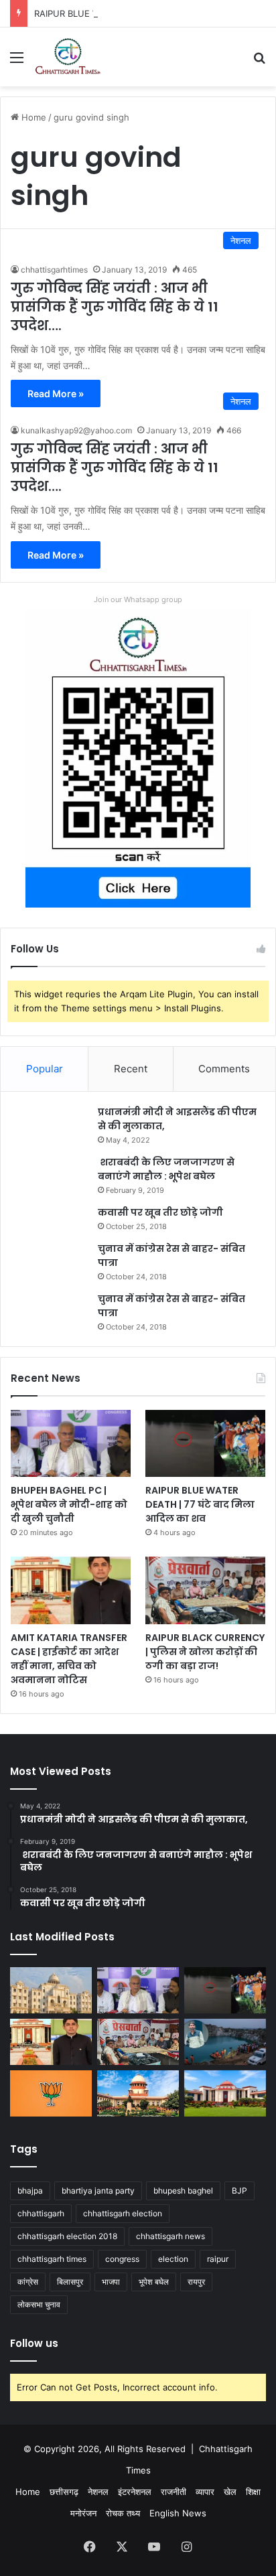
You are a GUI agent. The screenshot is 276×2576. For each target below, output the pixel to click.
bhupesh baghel (183, 2191)
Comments (224, 1069)
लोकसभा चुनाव (39, 2304)
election (173, 2259)
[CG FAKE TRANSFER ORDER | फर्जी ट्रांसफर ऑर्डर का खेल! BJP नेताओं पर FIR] (51, 2093)
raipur (218, 2259)
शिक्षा (253, 2492)
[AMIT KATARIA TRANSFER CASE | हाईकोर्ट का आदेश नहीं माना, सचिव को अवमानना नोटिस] (71, 1590)
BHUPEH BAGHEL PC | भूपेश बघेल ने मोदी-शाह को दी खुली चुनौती (69, 1504)
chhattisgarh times (52, 2259)
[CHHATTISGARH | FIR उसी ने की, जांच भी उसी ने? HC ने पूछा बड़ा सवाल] (225, 2093)
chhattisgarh (41, 2213)
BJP (239, 2191)
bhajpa (30, 2191)
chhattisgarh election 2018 (67, 2236)
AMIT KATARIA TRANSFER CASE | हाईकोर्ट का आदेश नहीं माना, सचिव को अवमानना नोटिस (69, 1659)
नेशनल (98, 2492)
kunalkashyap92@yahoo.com (76, 430)
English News (178, 2513)
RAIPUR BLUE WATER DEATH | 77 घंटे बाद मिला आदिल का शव (147, 13)
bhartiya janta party (98, 2191)
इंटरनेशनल (135, 2492)
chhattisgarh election (123, 2213)
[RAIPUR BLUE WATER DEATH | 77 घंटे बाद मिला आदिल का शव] (205, 1444)
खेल (230, 2492)
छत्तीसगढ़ (64, 2492)
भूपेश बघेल (154, 2282)
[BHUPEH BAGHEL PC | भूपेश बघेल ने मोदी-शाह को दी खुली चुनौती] (71, 1444)
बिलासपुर (70, 2282)
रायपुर (196, 2282)
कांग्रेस (28, 2282)
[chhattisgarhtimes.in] (68, 57)
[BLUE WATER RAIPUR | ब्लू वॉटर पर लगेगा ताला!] (225, 2042)
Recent (131, 1069)
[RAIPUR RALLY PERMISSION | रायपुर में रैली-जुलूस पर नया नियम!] (51, 1990)
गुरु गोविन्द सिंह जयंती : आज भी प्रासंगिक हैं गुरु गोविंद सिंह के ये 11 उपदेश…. (115, 307)
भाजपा (111, 2282)
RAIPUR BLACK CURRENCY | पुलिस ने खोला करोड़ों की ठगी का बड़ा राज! (205, 1652)
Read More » (56, 393)
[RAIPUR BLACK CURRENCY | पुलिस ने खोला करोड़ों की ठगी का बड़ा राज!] (205, 1590)
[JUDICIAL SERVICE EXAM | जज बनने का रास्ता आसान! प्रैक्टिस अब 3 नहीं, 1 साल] (138, 2093)
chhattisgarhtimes (54, 270)
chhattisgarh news (170, 2236)
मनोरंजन (83, 2513)
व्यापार (205, 2492)
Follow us (34, 2343)
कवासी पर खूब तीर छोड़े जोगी (160, 1212)
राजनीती (174, 2492)
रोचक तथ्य (123, 2513)
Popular (45, 1069)
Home (32, 117)
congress (122, 2259)
